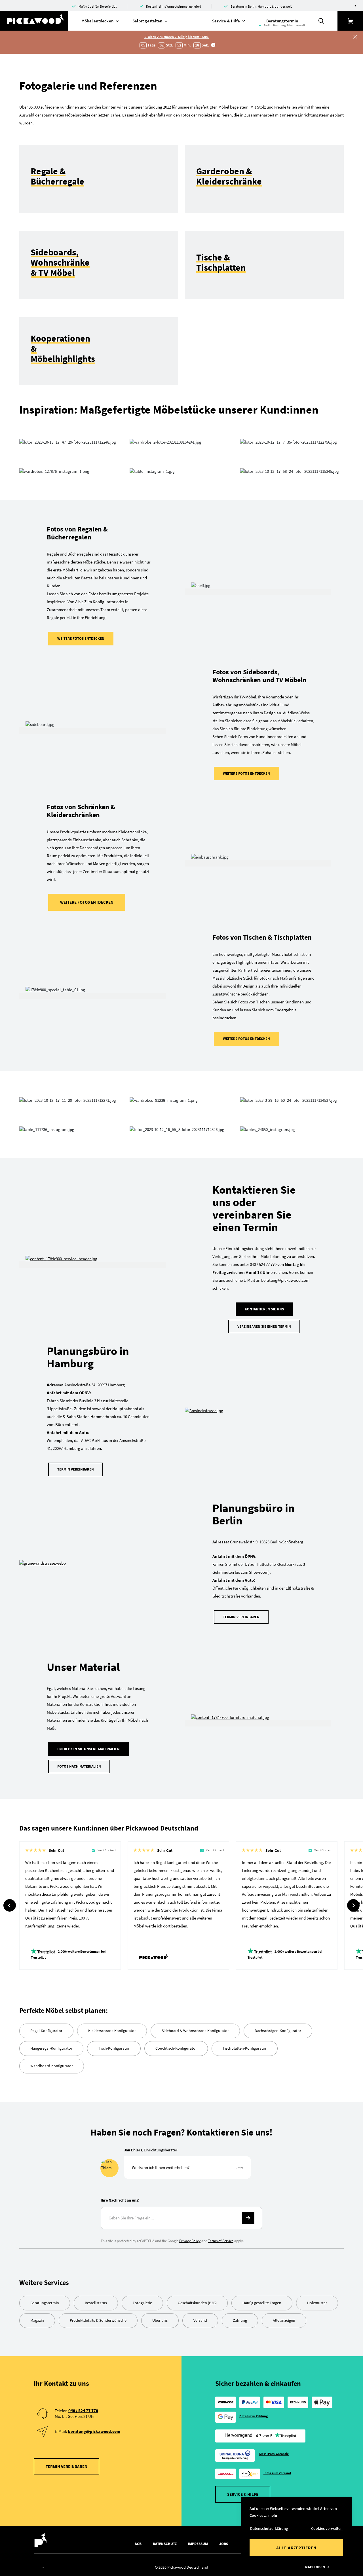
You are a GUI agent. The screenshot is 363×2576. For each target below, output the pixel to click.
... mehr (271, 2515)
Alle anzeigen (284, 2320)
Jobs (224, 2544)
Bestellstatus (96, 2303)
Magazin (37, 2320)
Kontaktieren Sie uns (264, 1309)
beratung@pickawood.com (94, 2431)
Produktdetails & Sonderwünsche (98, 2320)
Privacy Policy (190, 2241)
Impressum (198, 2544)
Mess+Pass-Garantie (274, 2454)
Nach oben (315, 2567)
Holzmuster (317, 2303)
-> (248, 2218)
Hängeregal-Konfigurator (51, 2048)
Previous (10, 1905)
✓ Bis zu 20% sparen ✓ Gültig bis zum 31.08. (177, 37)
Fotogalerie (142, 2303)
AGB (138, 2544)
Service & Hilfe (243, 2494)
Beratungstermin (45, 2303)
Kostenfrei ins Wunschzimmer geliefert (174, 6)
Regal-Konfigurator (46, 2031)
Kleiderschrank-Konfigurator (112, 2031)
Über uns (160, 2320)
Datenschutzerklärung (269, 2528)
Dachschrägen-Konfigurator (278, 2031)
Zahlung (240, 2320)
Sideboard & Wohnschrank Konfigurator (195, 2031)
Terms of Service (221, 2241)
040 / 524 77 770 (83, 2411)
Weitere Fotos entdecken (81, 638)
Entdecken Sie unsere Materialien (88, 1749)
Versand (200, 2320)
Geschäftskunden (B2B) (197, 2303)
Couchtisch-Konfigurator (176, 2048)
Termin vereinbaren (76, 1469)
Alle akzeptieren (296, 2548)
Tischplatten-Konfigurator (245, 2048)
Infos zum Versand (277, 2473)
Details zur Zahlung (254, 2416)
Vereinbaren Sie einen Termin (264, 1326)
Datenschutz (165, 2544)
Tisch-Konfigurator (114, 2048)
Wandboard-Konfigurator (52, 2066)
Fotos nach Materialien (79, 1766)
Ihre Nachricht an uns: (120, 2200)
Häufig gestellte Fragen (262, 2303)
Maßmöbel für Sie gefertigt (98, 6)
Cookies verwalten (327, 2528)
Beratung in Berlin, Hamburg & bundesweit (261, 6)
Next (353, 1905)
